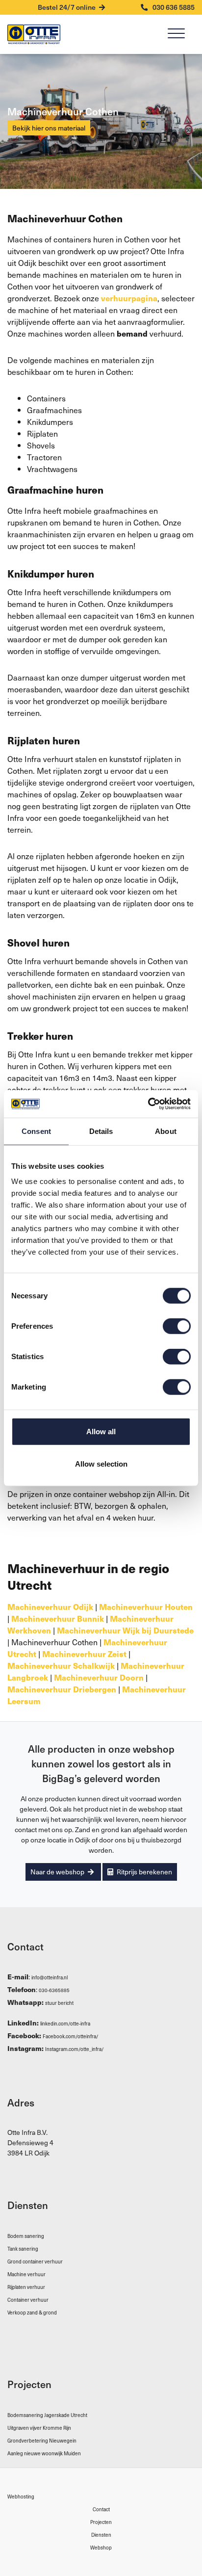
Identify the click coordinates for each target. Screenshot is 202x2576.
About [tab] (166, 1131)
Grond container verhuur (35, 2261)
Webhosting (21, 2496)
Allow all (101, 1432)
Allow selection (101, 1463)
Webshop (101, 2547)
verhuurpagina (129, 298)
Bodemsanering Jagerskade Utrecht (47, 2415)
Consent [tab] (36, 1131)
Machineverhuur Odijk (50, 1606)
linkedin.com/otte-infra (65, 2023)
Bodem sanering (26, 2236)
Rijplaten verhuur (26, 2287)
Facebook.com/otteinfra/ (71, 2036)
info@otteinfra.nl (50, 1977)
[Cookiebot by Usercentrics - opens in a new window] (148, 1104)
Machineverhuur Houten (146, 1606)
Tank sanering (23, 2248)
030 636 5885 (173, 7)
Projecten (101, 2522)
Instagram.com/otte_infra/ (75, 2049)
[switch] (177, 1326)
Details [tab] (101, 1131)
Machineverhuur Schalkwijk (61, 1665)
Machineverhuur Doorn (99, 1677)
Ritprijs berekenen (144, 1872)
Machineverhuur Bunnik (58, 1618)
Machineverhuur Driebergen (62, 1689)
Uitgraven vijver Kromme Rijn (39, 2428)
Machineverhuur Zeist (84, 1654)
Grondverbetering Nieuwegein (42, 2440)
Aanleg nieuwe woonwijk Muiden (44, 2453)
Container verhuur (28, 2300)
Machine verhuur (26, 2274)
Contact (101, 2509)
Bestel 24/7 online (67, 7)
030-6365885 (54, 1990)
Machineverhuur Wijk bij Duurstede (125, 1630)
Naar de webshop (58, 1872)
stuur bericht (59, 2003)
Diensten (101, 2535)
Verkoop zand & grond (32, 2312)
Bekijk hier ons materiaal (49, 128)
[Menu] (176, 35)
